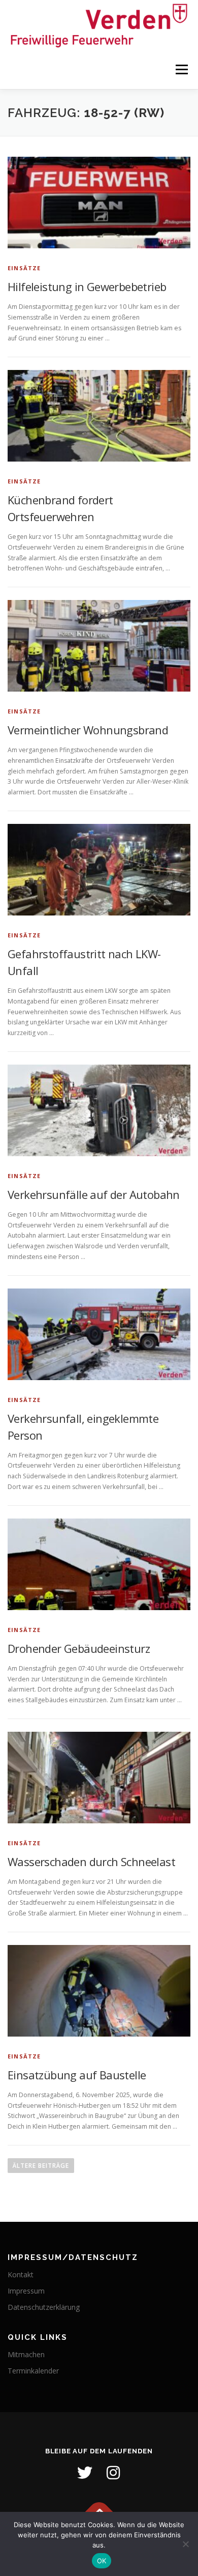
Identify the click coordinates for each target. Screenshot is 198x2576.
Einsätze (24, 268)
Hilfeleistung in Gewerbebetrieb (87, 287)
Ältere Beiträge (41, 2166)
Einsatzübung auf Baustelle (77, 2075)
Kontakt (21, 2274)
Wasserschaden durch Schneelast (91, 1862)
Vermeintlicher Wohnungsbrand (88, 730)
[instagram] (113, 2473)
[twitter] (85, 2473)
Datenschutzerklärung (44, 2307)
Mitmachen (26, 2354)
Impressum (26, 2291)
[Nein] (185, 2544)
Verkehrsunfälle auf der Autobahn (94, 1194)
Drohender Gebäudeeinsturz (79, 1648)
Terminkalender (33, 2371)
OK (102, 2561)
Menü (181, 70)
